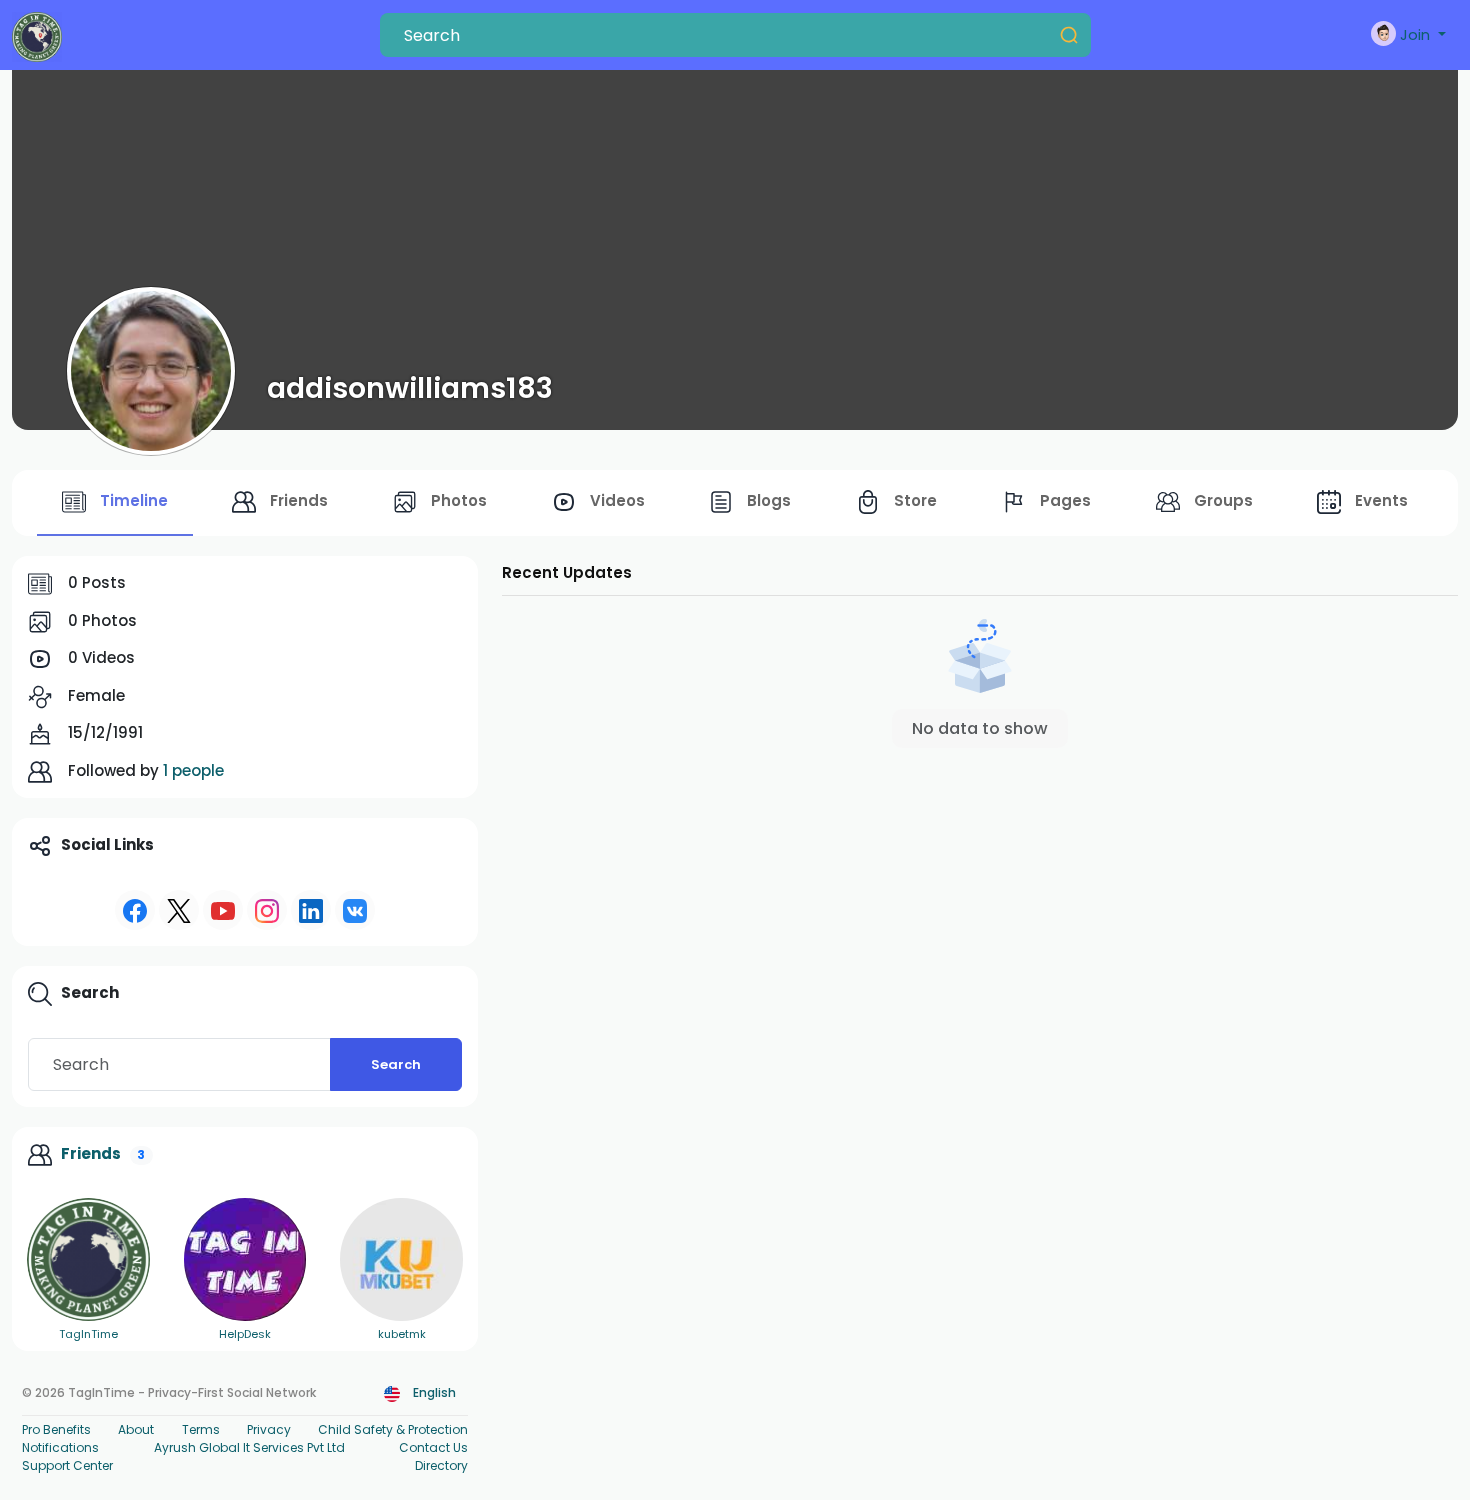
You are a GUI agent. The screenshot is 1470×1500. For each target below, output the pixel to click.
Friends (91, 1153)
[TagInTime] (88, 1259)
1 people (193, 770)
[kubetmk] (401, 1259)
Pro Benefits (56, 1429)
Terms (201, 1429)
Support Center (67, 1465)
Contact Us (433, 1447)
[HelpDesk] (245, 1259)
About (136, 1429)
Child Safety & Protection (393, 1429)
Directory (441, 1465)
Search (396, 1064)
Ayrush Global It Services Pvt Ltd (249, 1447)
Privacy (269, 1429)
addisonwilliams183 (410, 388)
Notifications (60, 1447)
